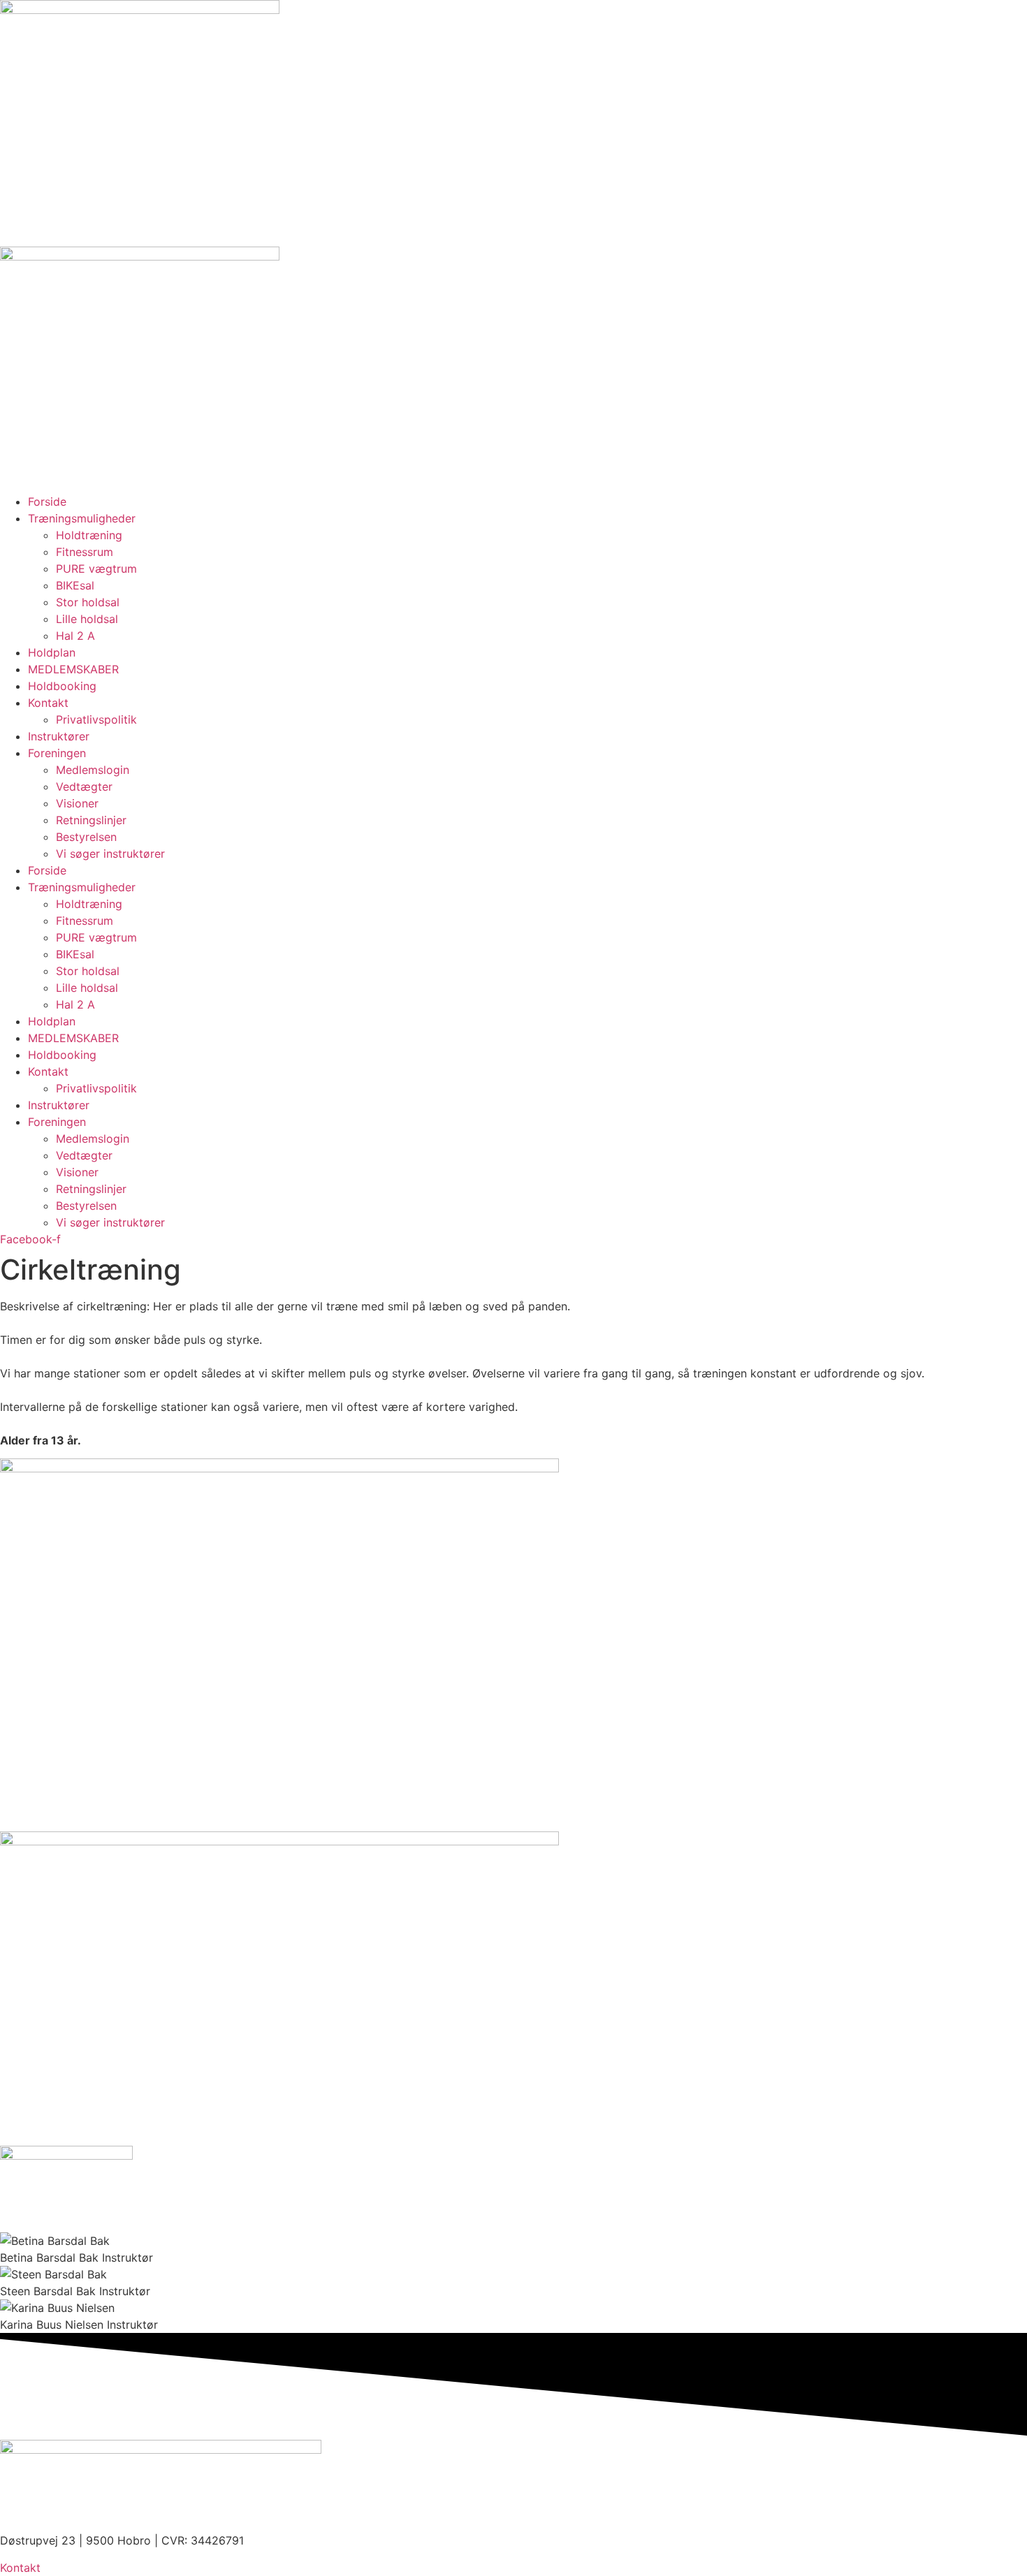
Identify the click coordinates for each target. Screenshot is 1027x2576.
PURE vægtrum (96, 569)
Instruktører (59, 736)
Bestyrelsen (86, 837)
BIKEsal (75, 585)
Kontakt (48, 703)
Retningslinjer (91, 820)
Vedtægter (84, 786)
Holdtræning (89, 535)
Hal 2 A (75, 636)
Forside (47, 502)
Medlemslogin (93, 770)
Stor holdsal (88, 602)
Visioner (77, 803)
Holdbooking (62, 686)
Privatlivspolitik (96, 719)
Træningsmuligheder (82, 518)
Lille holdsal (87, 619)
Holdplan (52, 652)
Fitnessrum (85, 552)
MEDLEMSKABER (73, 669)
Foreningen (57, 753)
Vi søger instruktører (110, 854)
